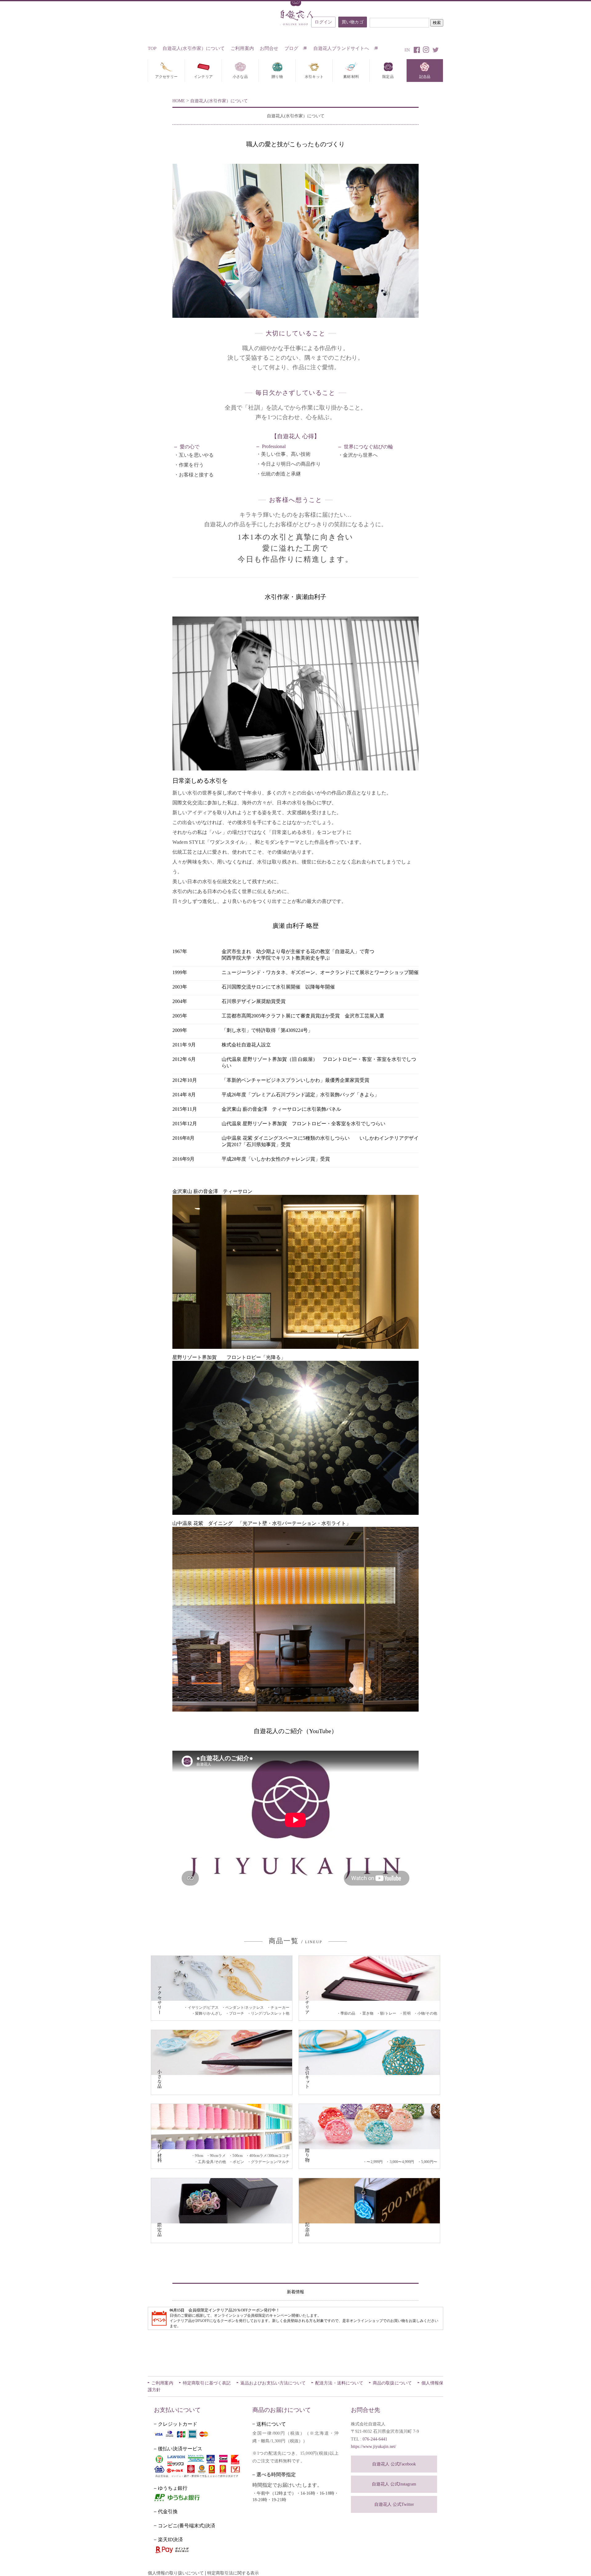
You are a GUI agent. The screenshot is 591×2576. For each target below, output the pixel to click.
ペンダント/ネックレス (245, 2008)
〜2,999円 (375, 2162)
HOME (179, 101)
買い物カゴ (353, 22)
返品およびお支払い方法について (273, 2383)
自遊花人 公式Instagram (394, 2484)
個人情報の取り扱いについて (176, 2573)
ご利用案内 (242, 48)
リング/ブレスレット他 (270, 2013)
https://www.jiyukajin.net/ (374, 2447)
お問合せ (269, 48)
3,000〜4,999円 (402, 2162)
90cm (199, 2156)
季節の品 (348, 2013)
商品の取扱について (392, 2383)
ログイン (323, 22)
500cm (237, 2156)
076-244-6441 (375, 2439)
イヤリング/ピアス (203, 2008)
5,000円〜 (429, 2162)
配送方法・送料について (339, 2383)
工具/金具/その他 (212, 2162)
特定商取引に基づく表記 (207, 2383)
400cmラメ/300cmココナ (269, 2156)
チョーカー (280, 2008)
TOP (152, 48)
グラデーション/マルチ (270, 2162)
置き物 (368, 2013)
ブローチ (237, 2013)
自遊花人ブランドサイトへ (342, 48)
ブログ (292, 48)
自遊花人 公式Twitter (394, 2504)
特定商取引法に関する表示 (233, 2573)
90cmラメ (218, 2156)
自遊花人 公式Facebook (394, 2464)
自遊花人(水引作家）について (194, 48)
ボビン (238, 2162)
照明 (407, 2013)
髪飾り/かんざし (209, 2013)
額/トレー (388, 2013)
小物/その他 (427, 2013)
